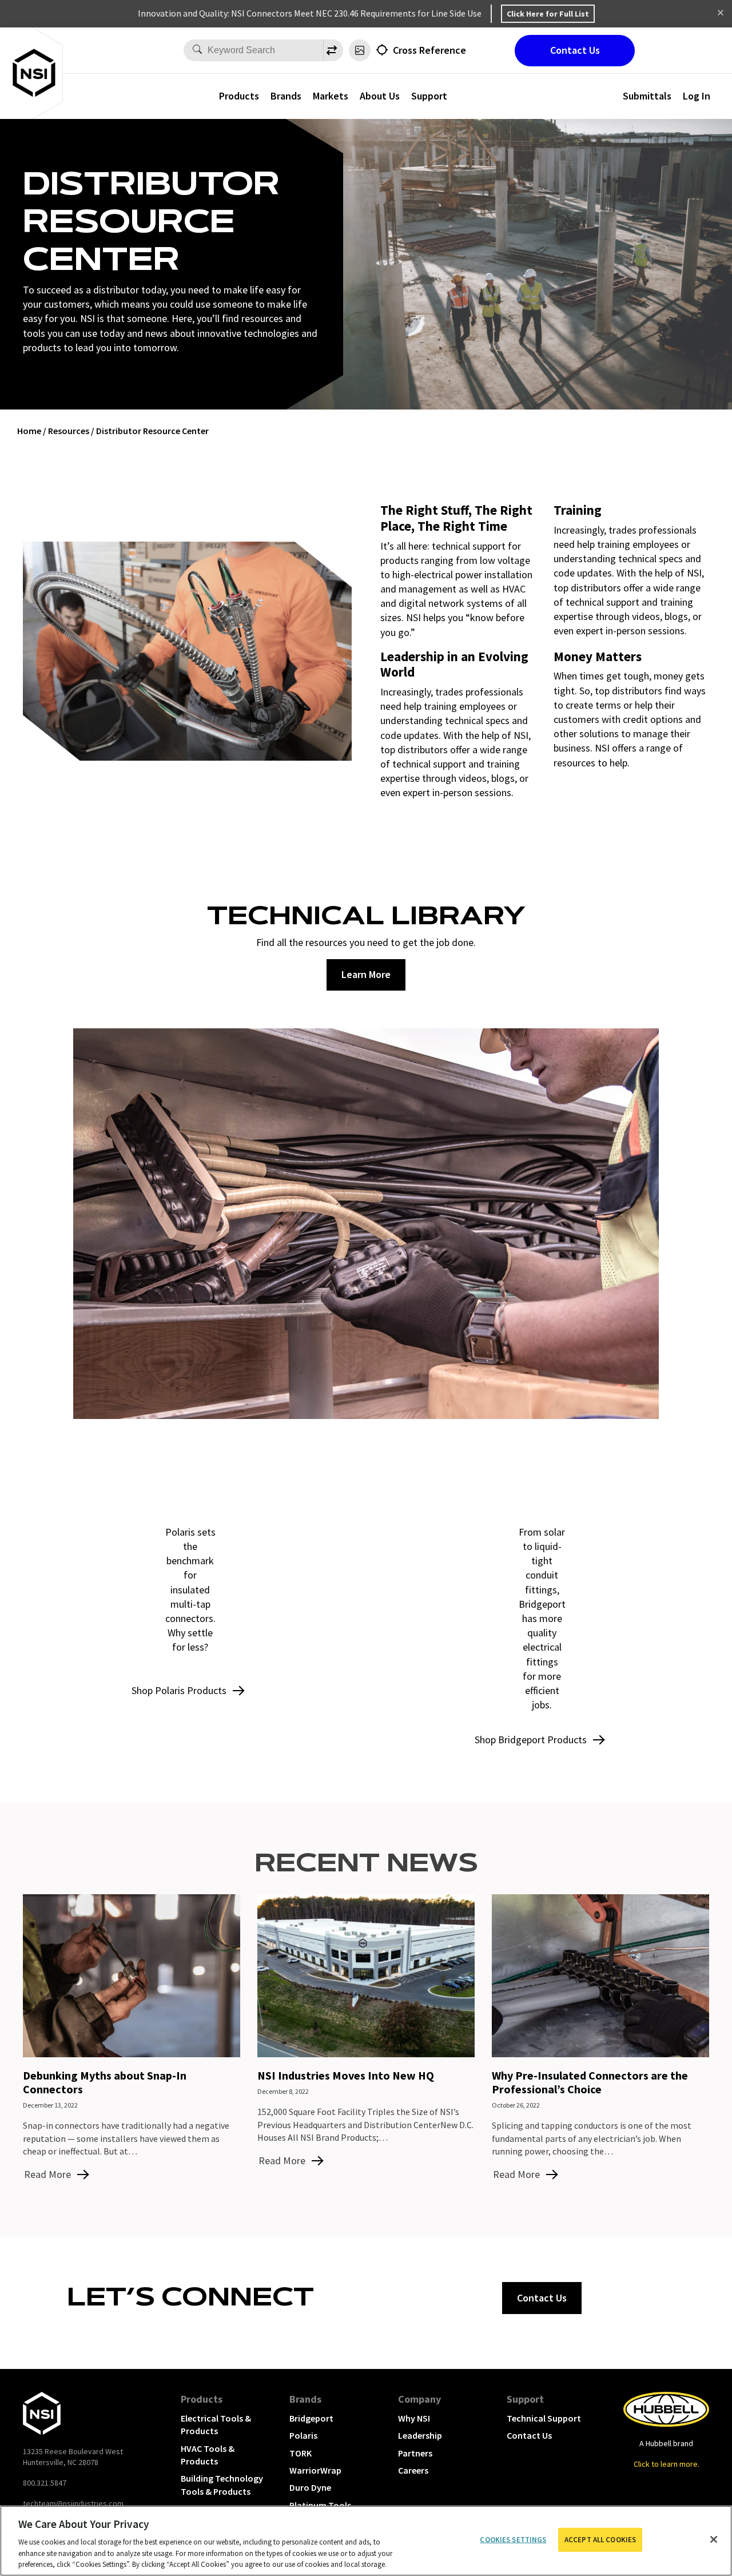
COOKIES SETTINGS (513, 2540)
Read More (47, 2174)
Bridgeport (311, 2418)
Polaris (303, 2435)
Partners (415, 2453)
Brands (286, 96)
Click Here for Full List (548, 14)
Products (239, 96)
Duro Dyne (310, 2487)
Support (525, 2399)
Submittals (647, 96)
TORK (301, 2453)
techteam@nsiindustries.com (73, 2503)
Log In (697, 96)
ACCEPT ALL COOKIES (600, 2540)
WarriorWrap (315, 2470)
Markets (331, 96)
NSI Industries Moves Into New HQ (346, 2075)
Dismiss (721, 14)
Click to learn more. (667, 2464)
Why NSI (414, 2418)
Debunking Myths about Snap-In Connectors (105, 2082)
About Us (380, 96)
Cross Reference (429, 50)
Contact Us (575, 50)
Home (29, 431)
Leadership (420, 2435)
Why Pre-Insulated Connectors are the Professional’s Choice (590, 2082)
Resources (69, 431)
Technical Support (544, 2418)
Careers (413, 2470)
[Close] (714, 2539)
